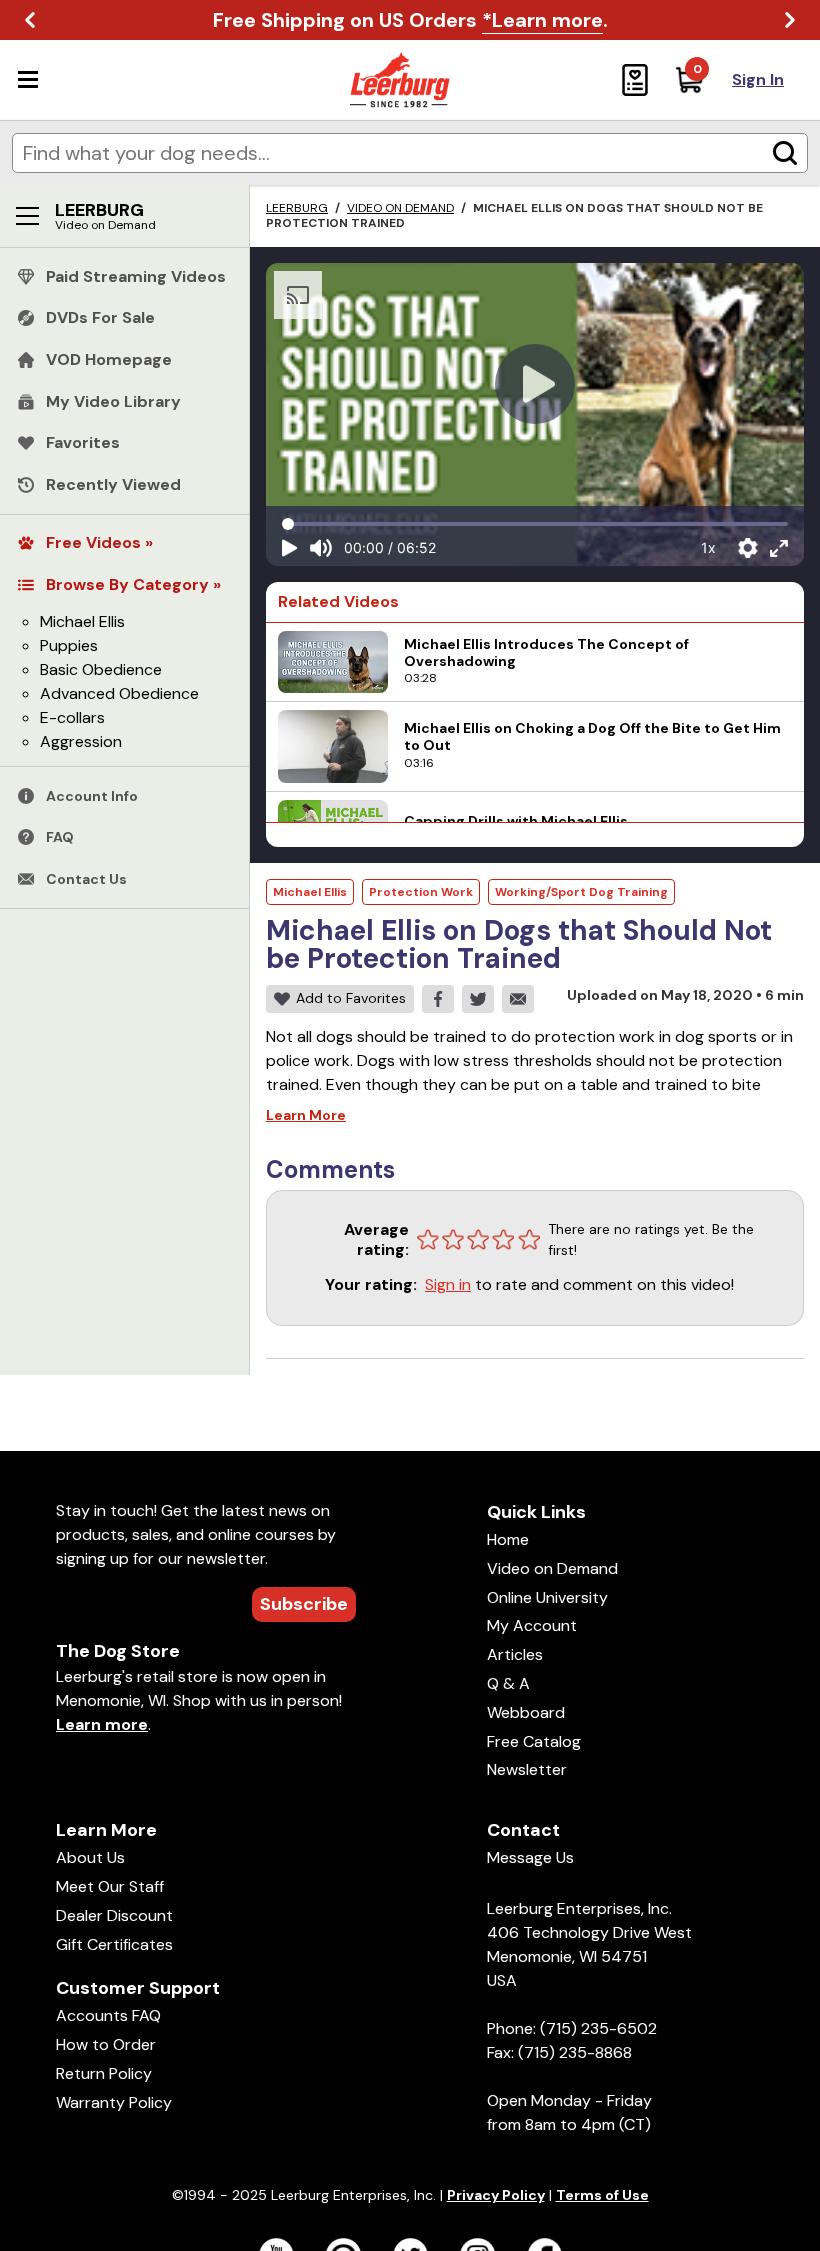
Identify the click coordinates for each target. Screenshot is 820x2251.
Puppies (69, 645)
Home (508, 1539)
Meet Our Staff (110, 1886)
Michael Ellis (82, 621)
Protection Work (421, 892)
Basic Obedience (101, 669)
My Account (532, 1625)
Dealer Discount (114, 1915)
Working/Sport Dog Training (581, 892)
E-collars (72, 717)
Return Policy (104, 2073)
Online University (547, 1597)
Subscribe (304, 1604)
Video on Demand (400, 208)
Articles (515, 1654)
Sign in (448, 1284)
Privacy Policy (496, 2195)
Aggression (81, 741)
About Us (90, 1857)
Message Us (530, 1857)
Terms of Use (602, 2195)
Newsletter (527, 1769)
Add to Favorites (351, 998)
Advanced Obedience (119, 693)
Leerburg (297, 208)
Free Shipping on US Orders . (410, 20)
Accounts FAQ (108, 2015)
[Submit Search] (785, 153)
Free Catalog (534, 1741)
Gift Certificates (114, 1944)
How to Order (106, 2044)
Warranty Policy (114, 2102)
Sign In (758, 79)
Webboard (526, 1712)
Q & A (508, 1683)
